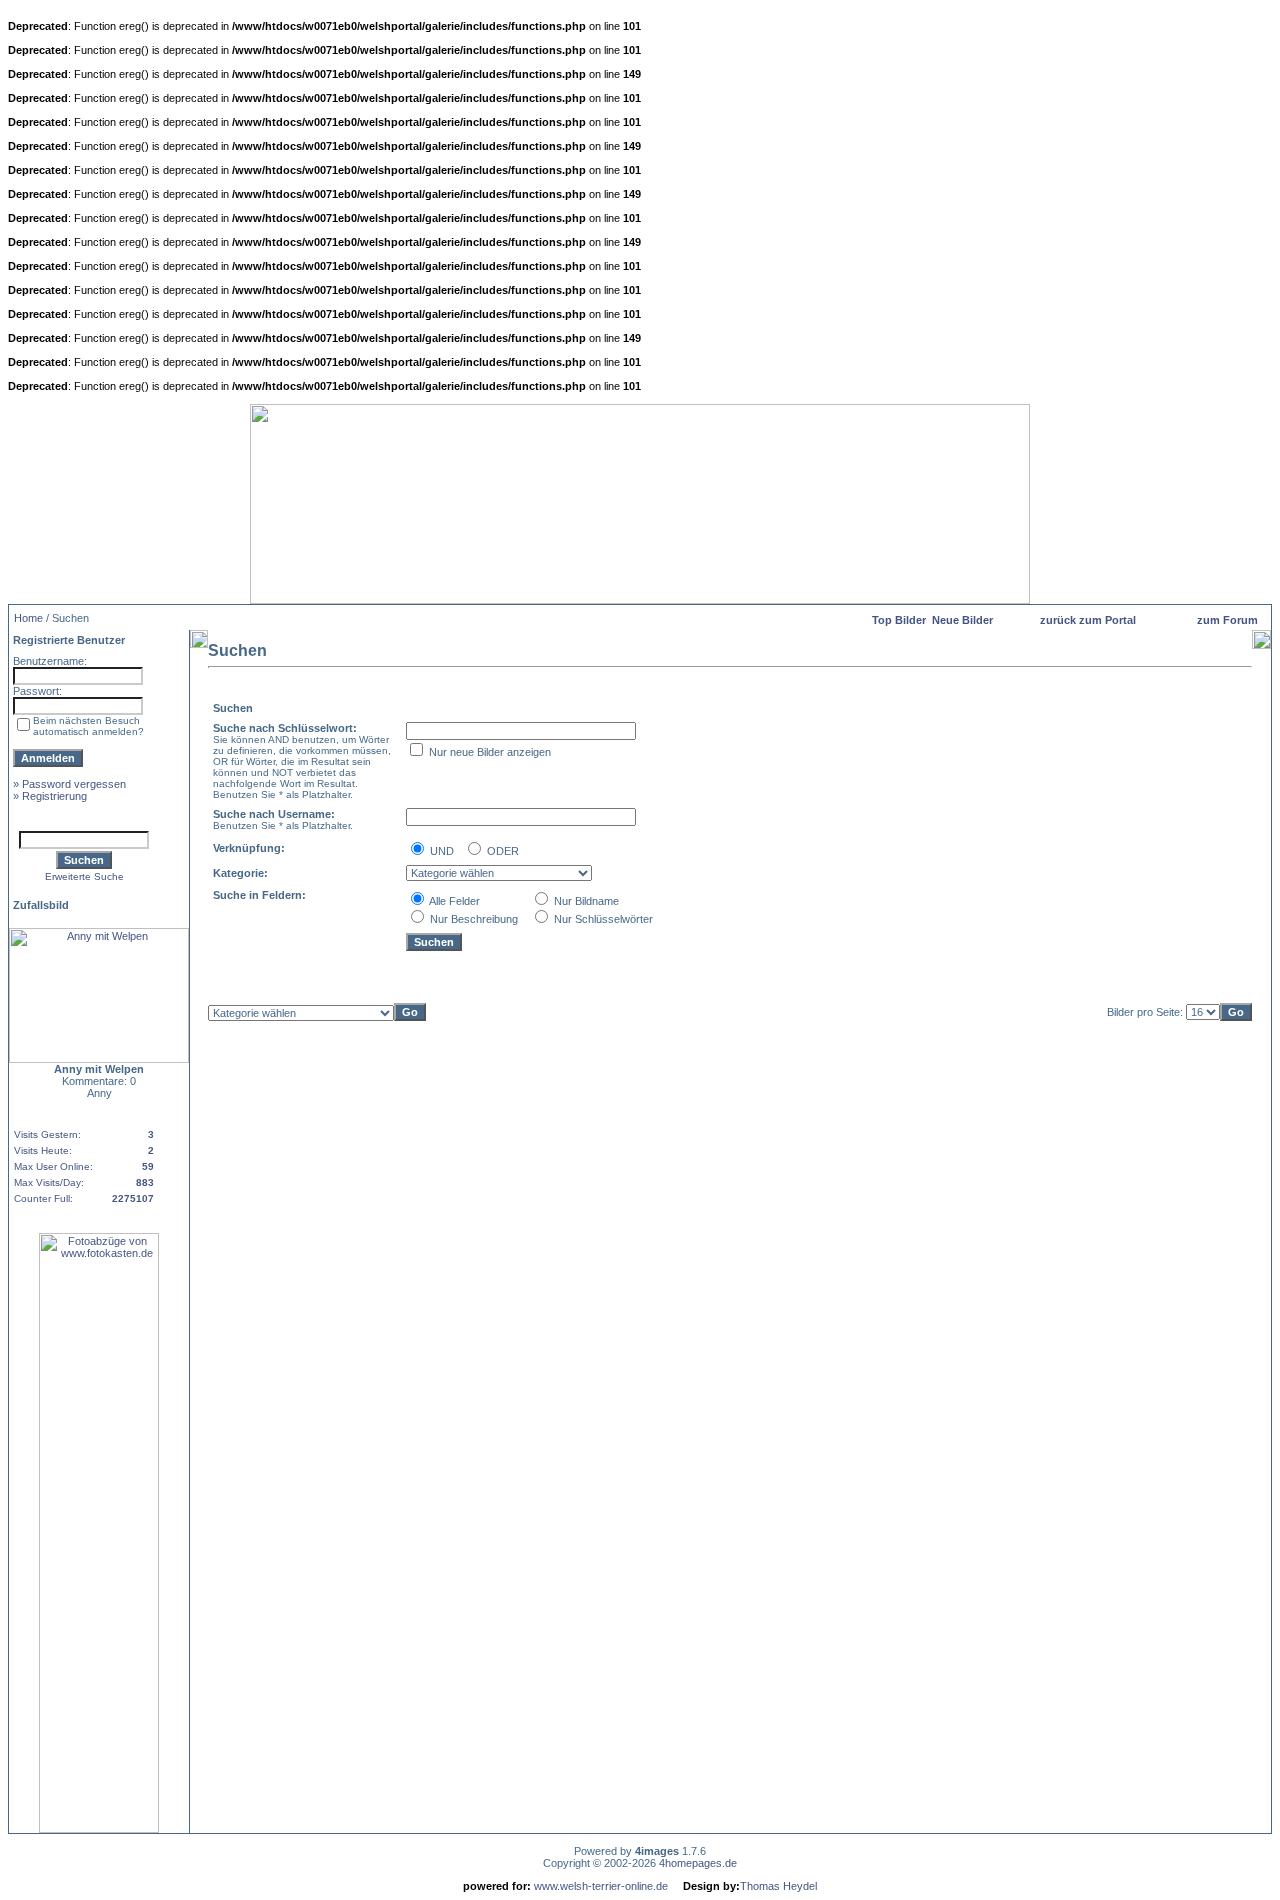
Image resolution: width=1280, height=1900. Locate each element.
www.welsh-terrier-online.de (599, 1886)
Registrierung (54, 796)
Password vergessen (74, 784)
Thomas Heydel (778, 1886)
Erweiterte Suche (84, 876)
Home (28, 618)
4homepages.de (698, 1863)
